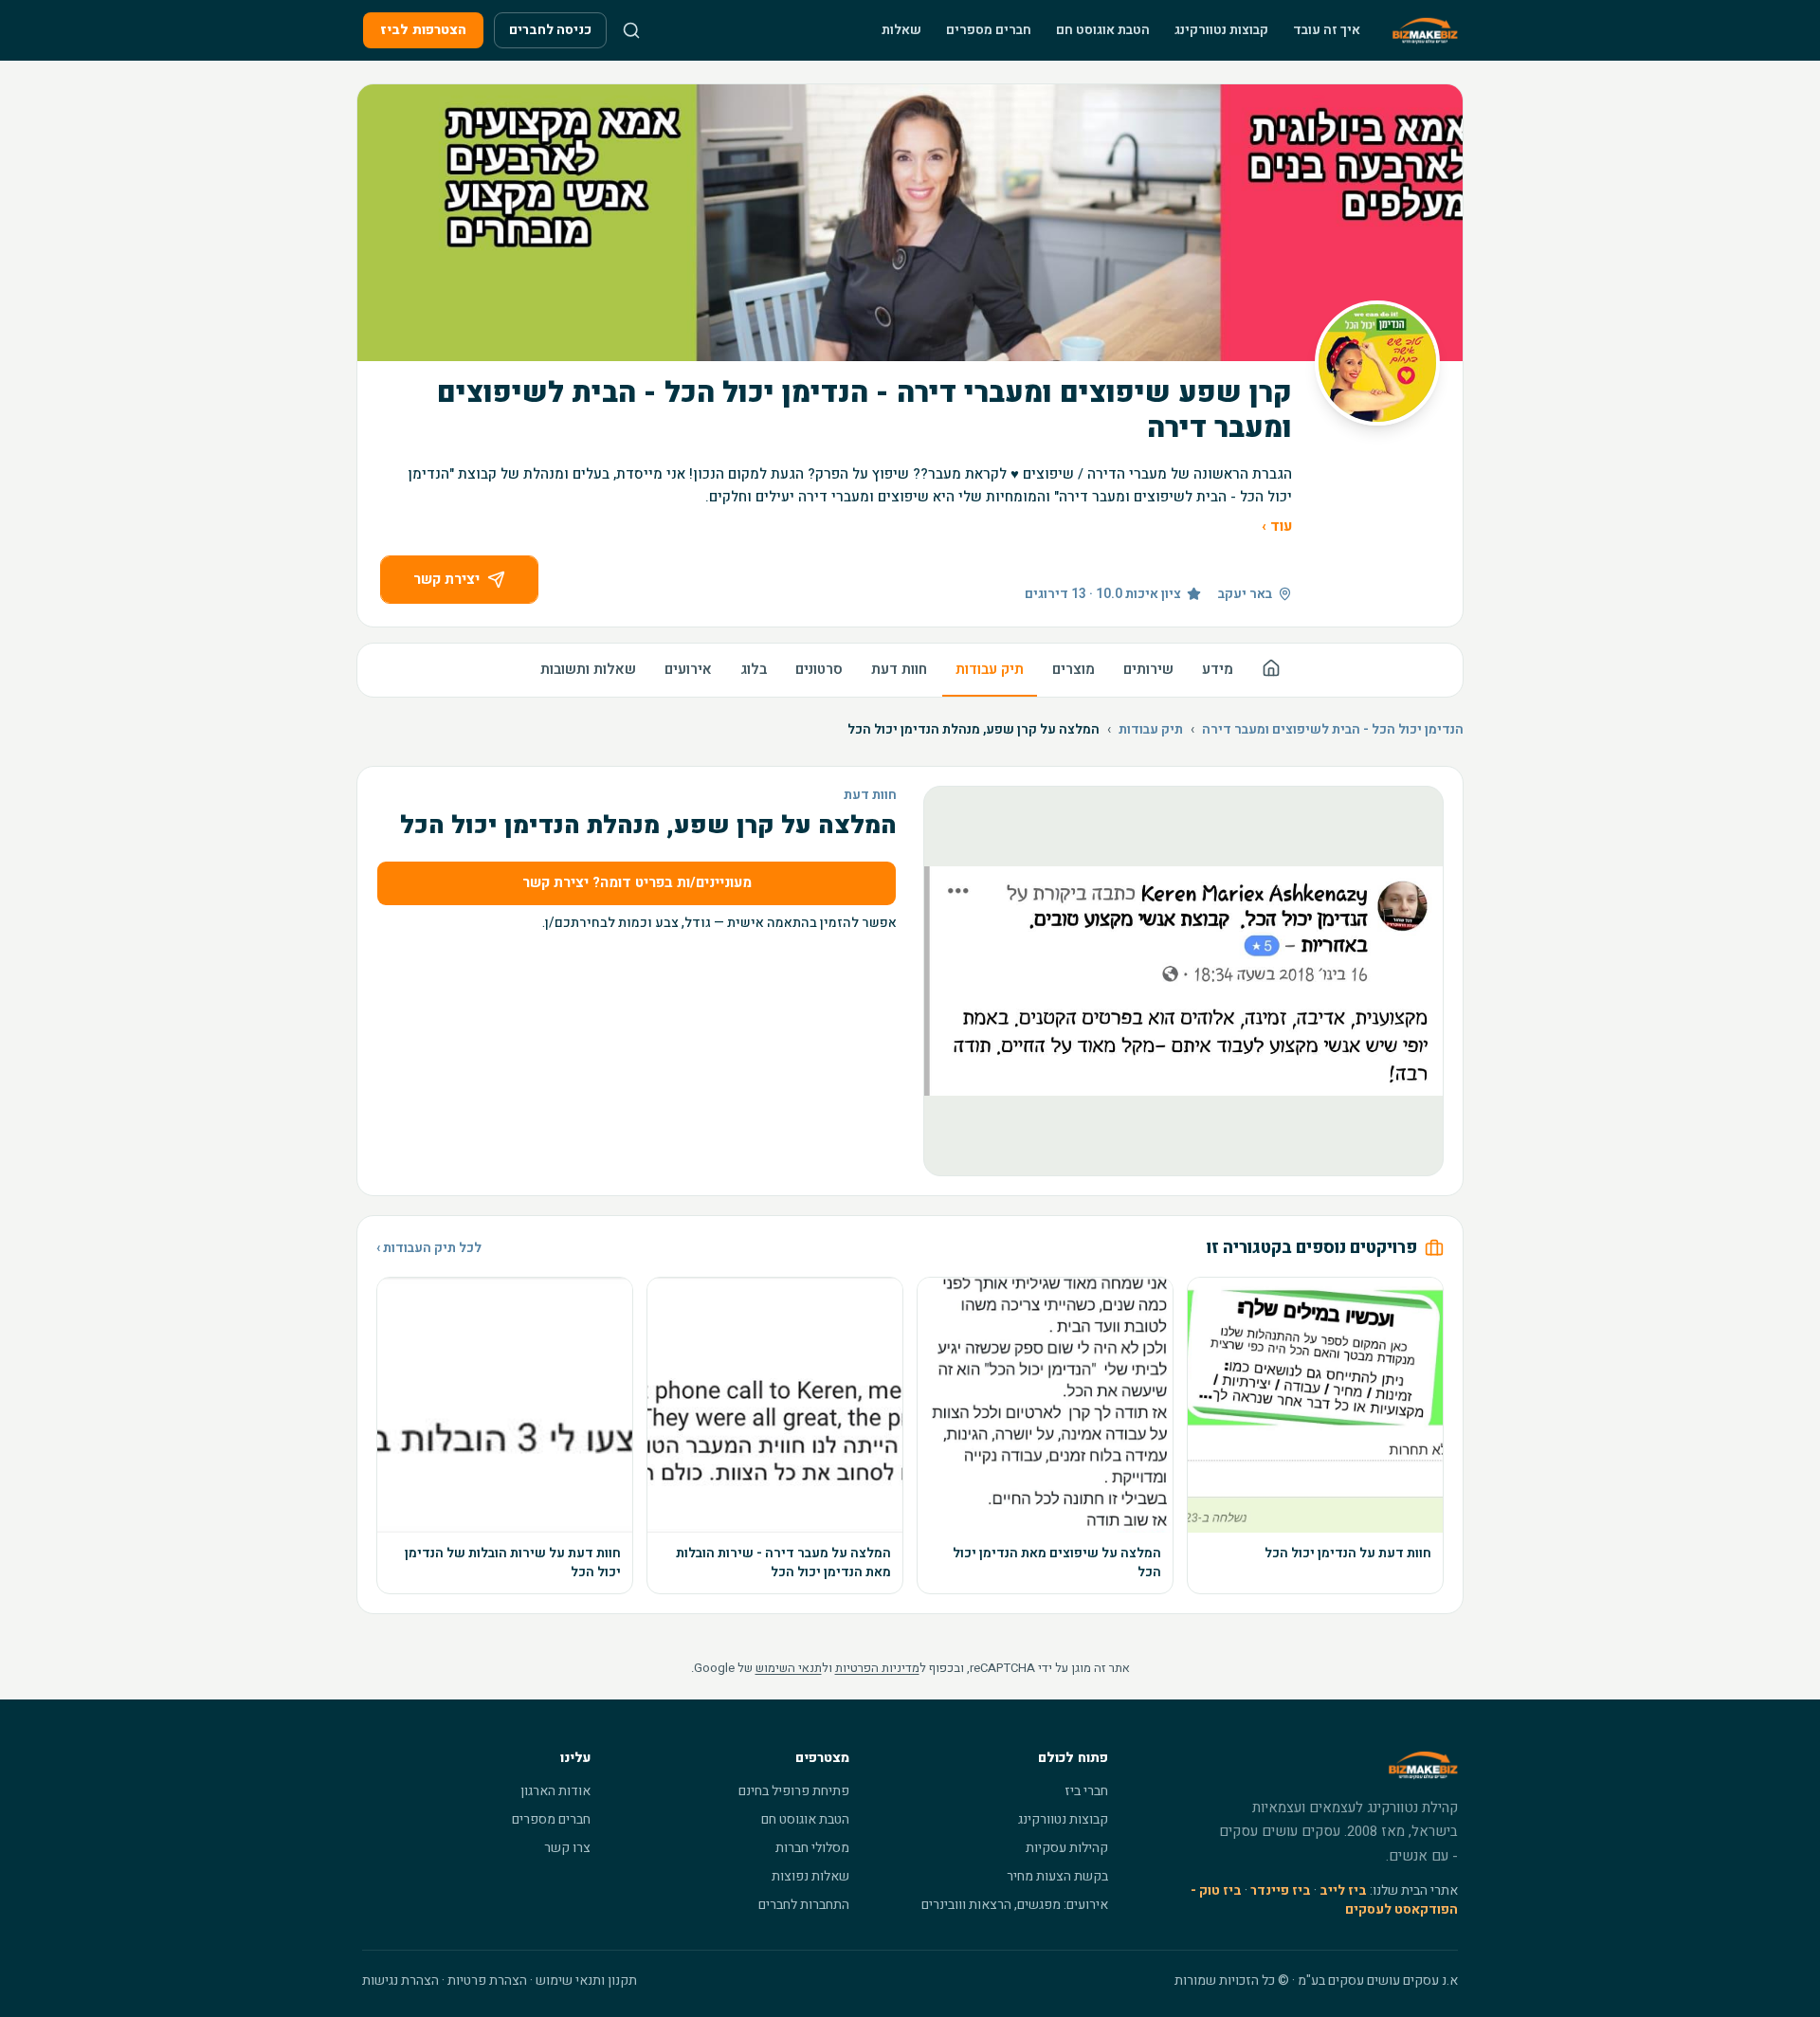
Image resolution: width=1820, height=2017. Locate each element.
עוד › (1277, 526)
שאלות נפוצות (810, 1876)
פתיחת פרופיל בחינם (794, 1791)
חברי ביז (1086, 1791)
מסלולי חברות (812, 1848)
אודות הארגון (555, 1791)
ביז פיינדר (1281, 1890)
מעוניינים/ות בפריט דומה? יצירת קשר (637, 882)
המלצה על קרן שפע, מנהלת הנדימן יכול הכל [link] (974, 730)
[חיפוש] (631, 30)
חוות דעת (899, 669)
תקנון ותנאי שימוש (586, 1981)
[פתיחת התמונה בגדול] (1183, 981)
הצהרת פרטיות (487, 1981)
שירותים (1148, 669)
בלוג (754, 669)
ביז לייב (1343, 1890)
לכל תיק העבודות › (429, 1248)
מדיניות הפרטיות (877, 1668)
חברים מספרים (989, 30)
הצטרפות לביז (423, 30)
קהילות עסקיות (1067, 1848)
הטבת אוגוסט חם (1103, 30)
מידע (1218, 669)
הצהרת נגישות (400, 1981)
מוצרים (1074, 669)
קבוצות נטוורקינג (1221, 30)
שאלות (901, 30)
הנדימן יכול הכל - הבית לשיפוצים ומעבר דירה (1333, 730)
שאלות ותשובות (588, 669)
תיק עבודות (990, 669)
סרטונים (819, 669)
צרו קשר (567, 1848)
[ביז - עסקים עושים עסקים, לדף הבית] (1425, 30)
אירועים (688, 669)
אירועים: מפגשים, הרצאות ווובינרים (1015, 1905)
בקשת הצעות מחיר (1057, 1876)
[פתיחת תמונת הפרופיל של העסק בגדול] (1377, 363)
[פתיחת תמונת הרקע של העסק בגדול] (910, 223)
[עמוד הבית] (1271, 671)
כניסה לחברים (550, 30)
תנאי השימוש (789, 1668)
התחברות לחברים (804, 1905)
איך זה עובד (1327, 30)
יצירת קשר (446, 579)
